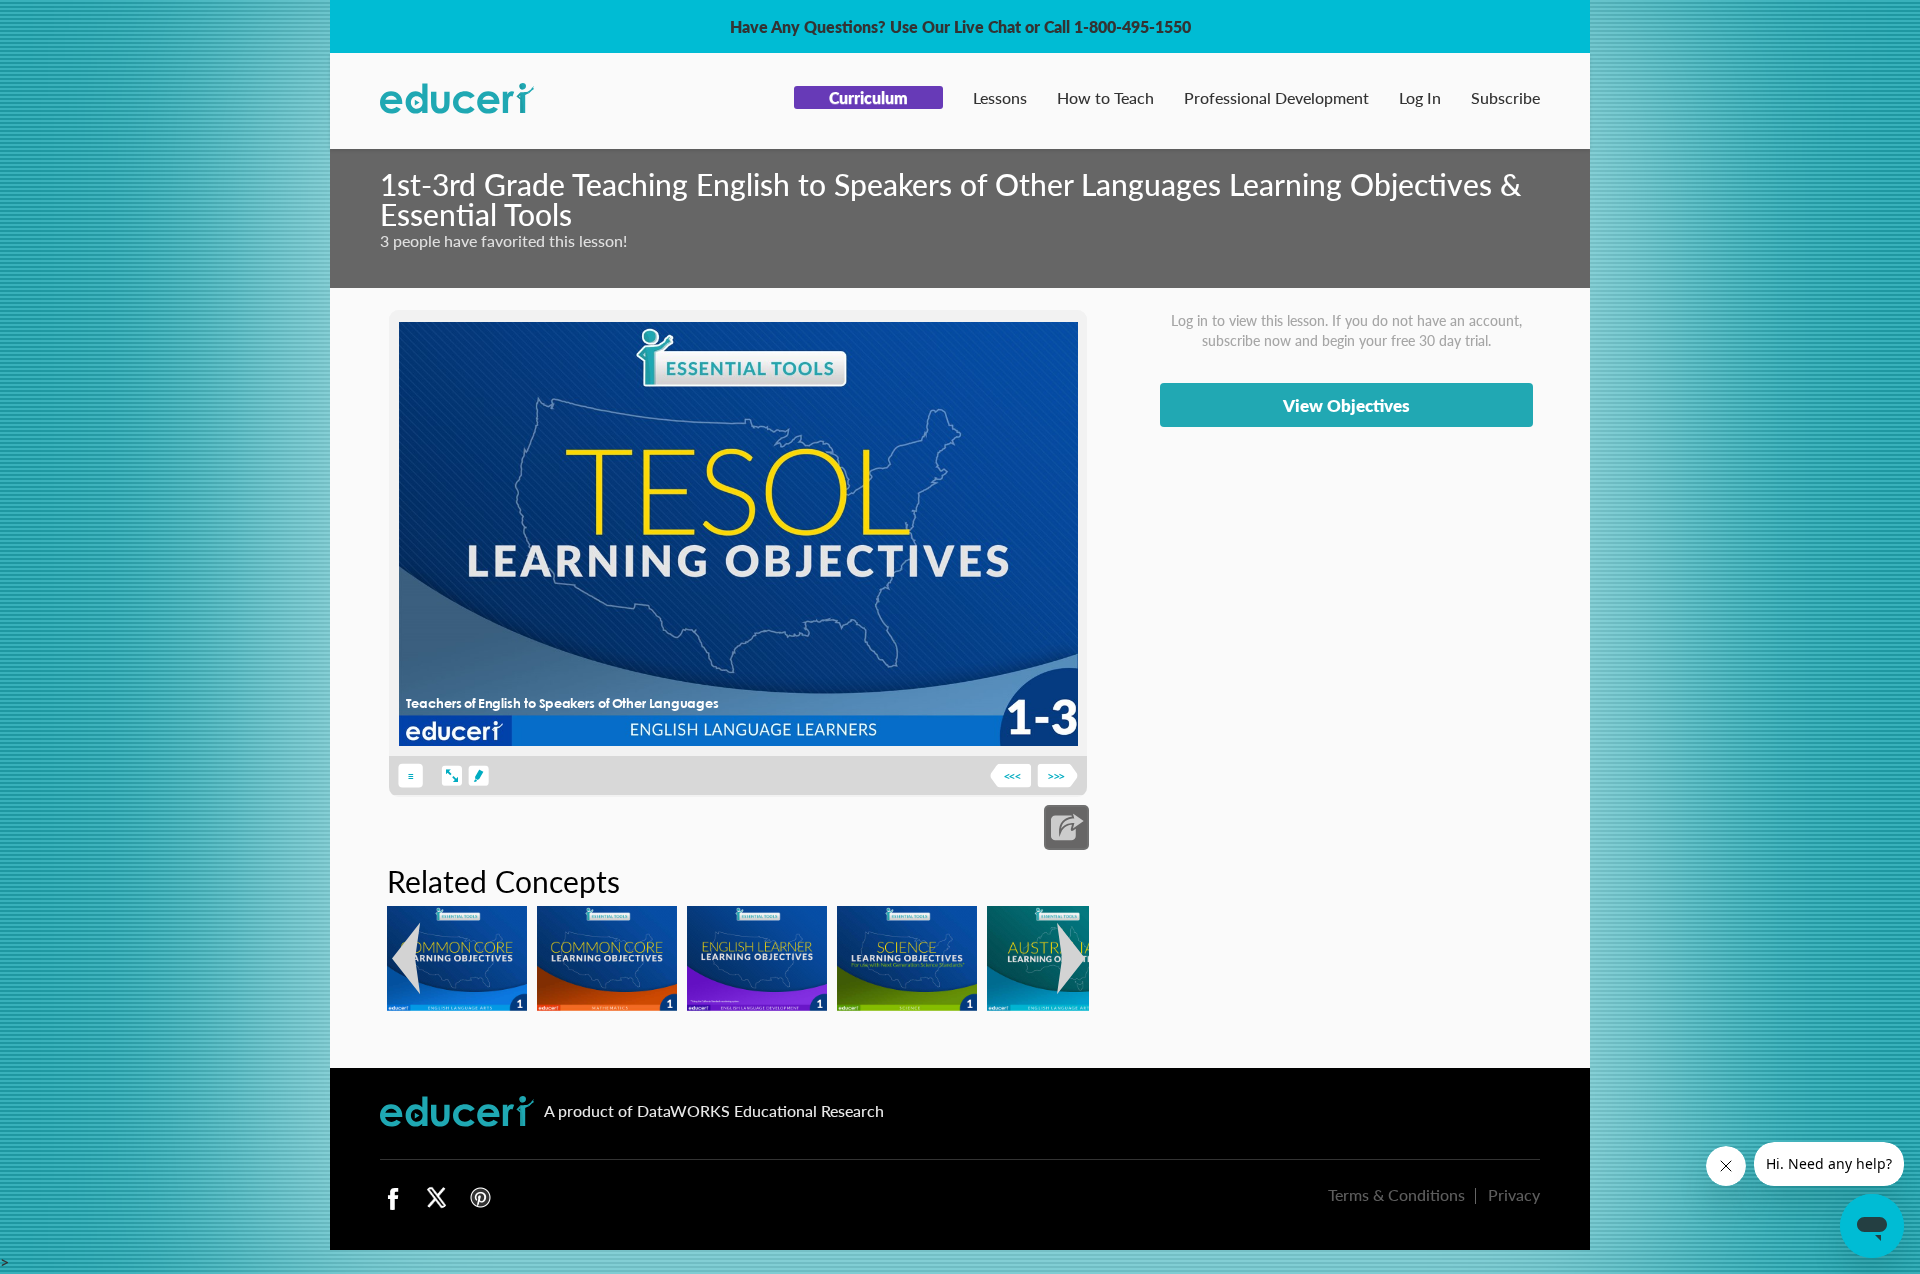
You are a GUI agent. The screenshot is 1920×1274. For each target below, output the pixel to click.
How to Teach (1105, 97)
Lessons (1000, 97)
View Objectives (1346, 405)
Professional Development (1276, 97)
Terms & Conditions (1396, 1194)
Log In (1420, 97)
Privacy (1514, 1194)
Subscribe (1505, 97)
